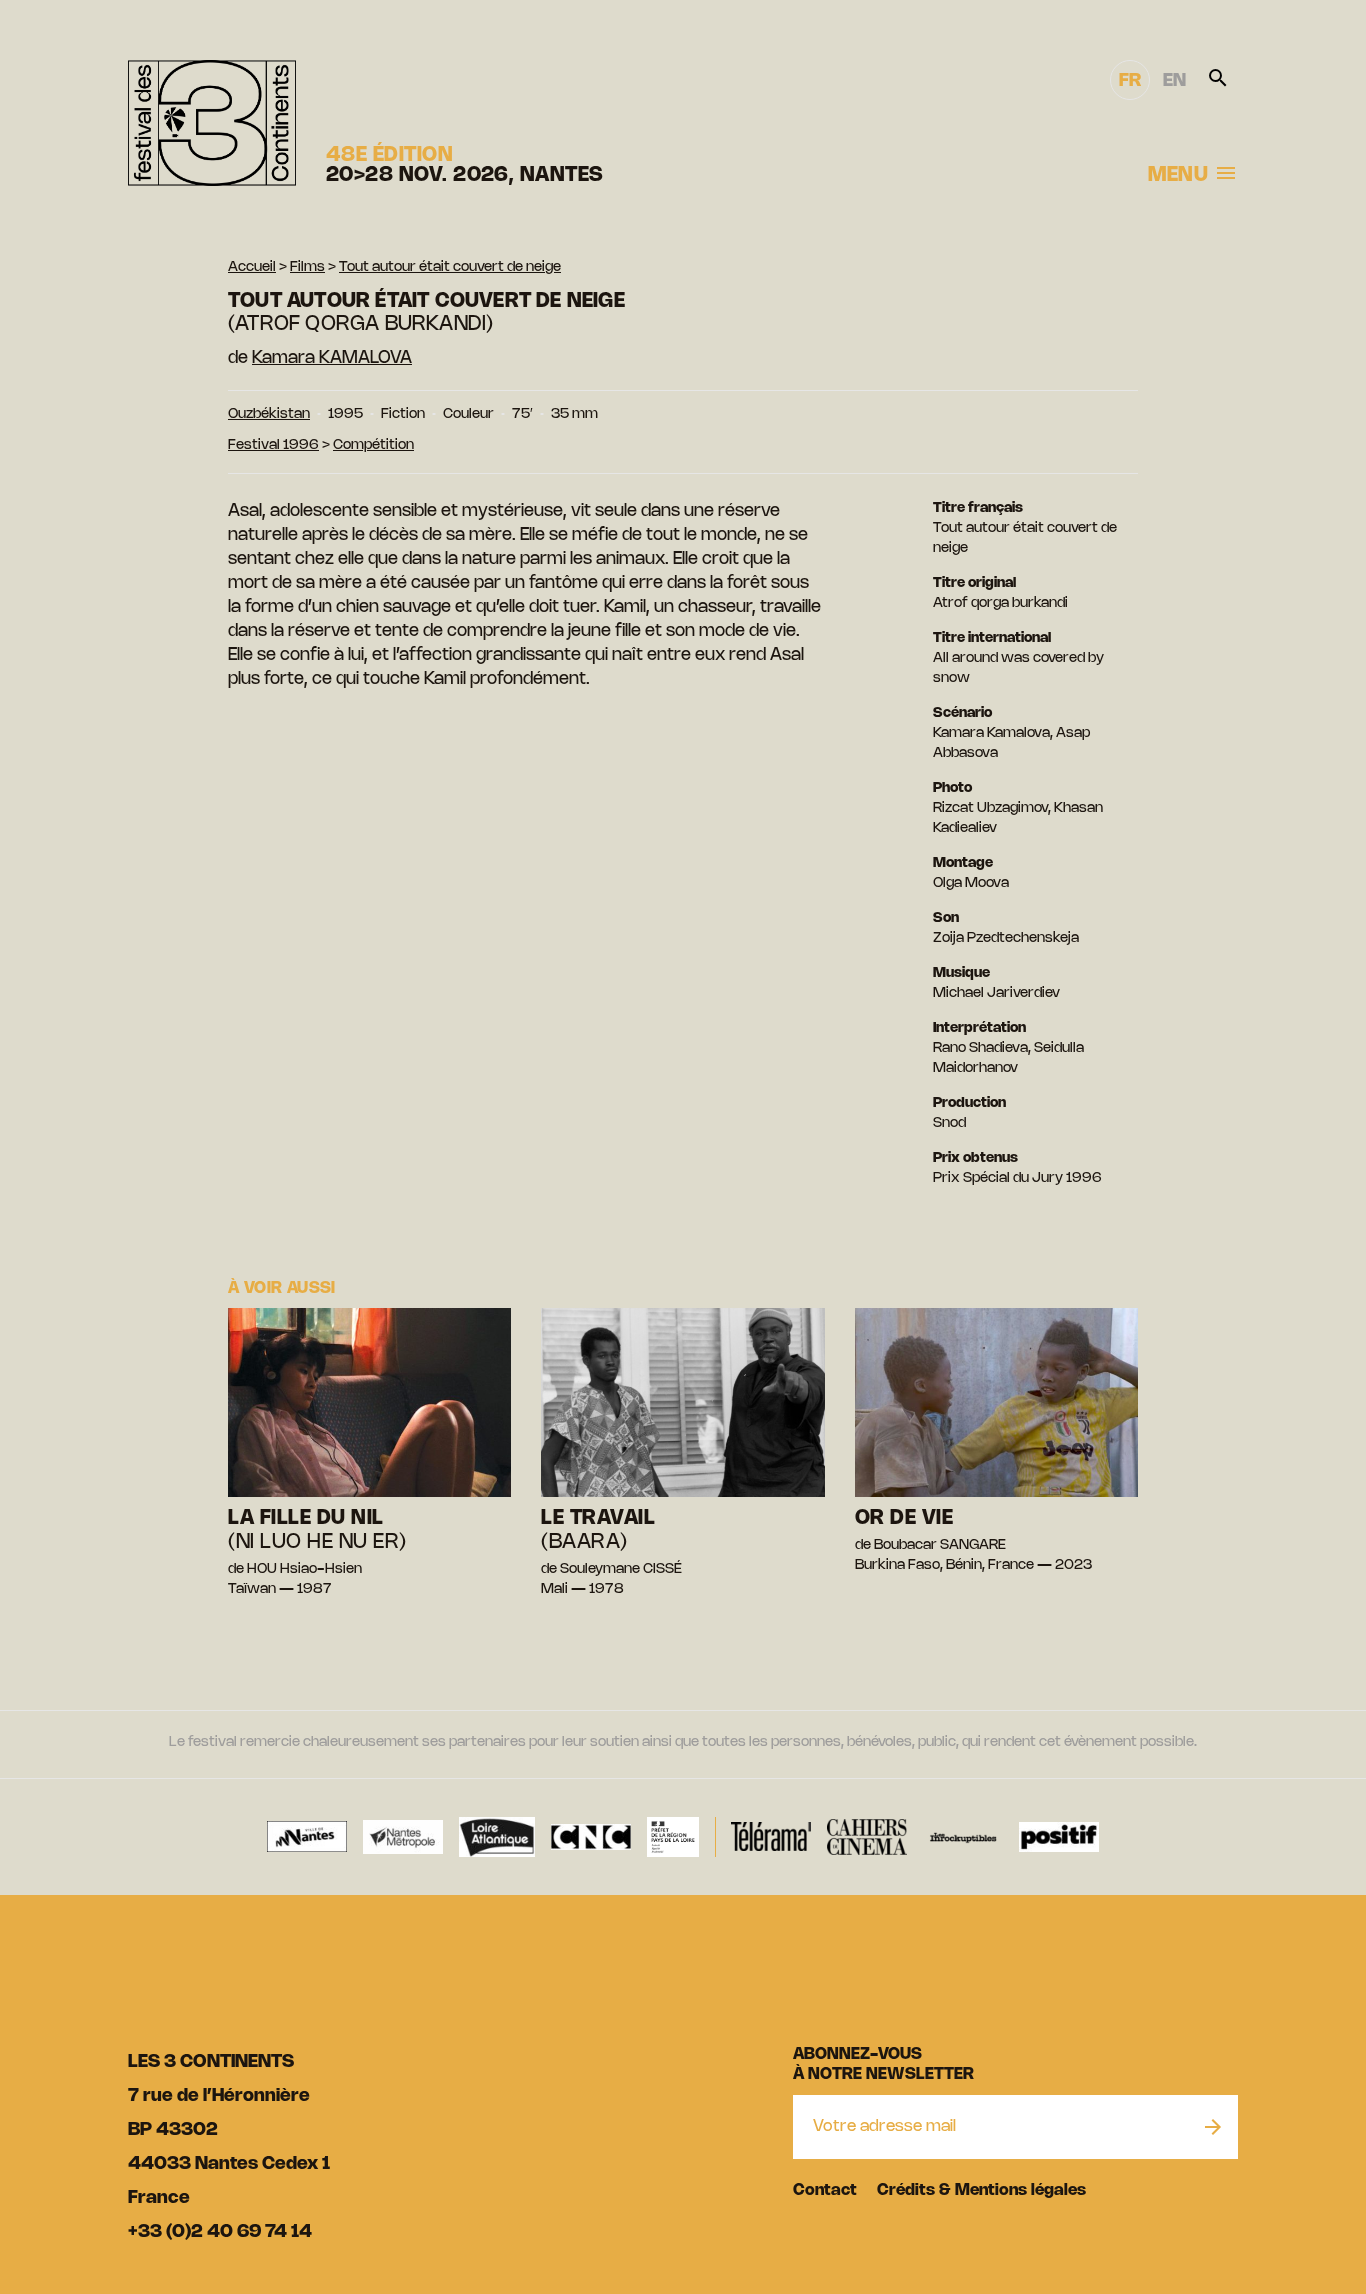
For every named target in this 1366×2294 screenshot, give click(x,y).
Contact (825, 2190)
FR (1130, 81)
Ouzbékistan (269, 414)
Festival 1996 (273, 445)
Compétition (373, 445)
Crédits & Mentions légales (981, 2190)
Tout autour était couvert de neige (450, 267)
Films (307, 267)
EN (1174, 81)
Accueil (252, 267)
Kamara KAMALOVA (332, 358)
